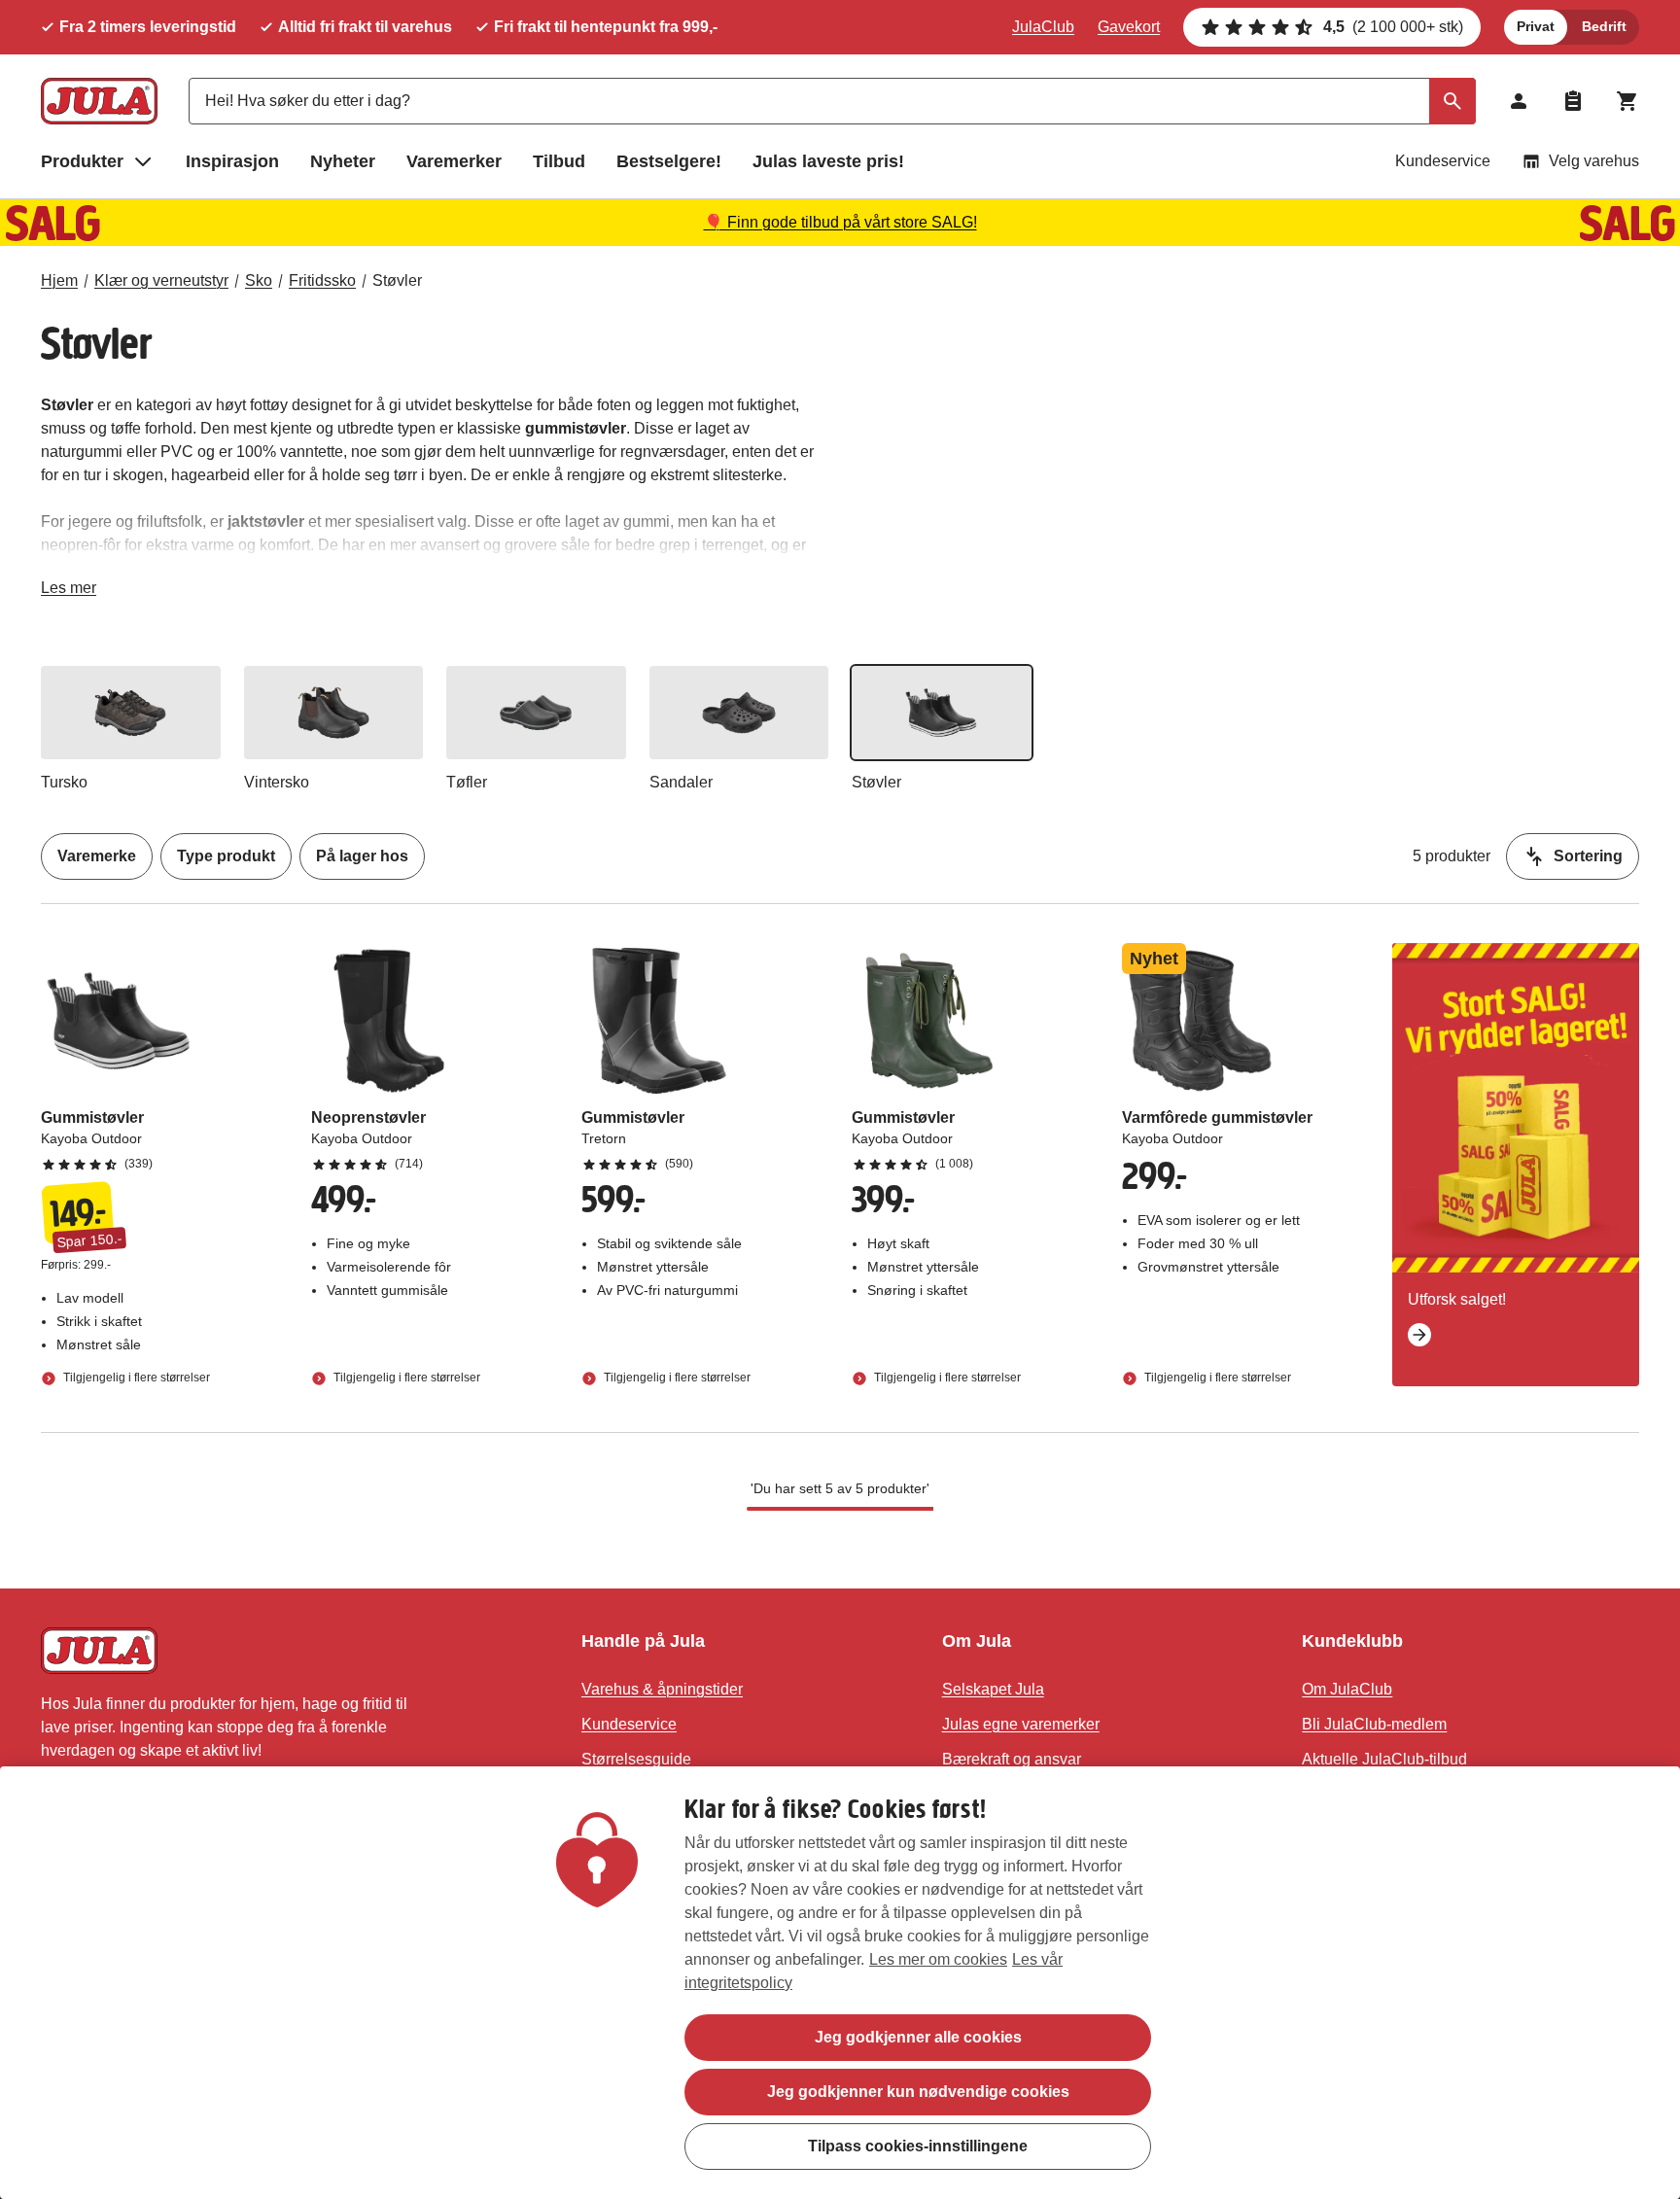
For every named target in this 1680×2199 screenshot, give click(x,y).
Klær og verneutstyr (161, 280)
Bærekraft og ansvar (1012, 1759)
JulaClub (1043, 27)
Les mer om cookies (938, 1959)
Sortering (1588, 856)
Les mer (69, 592)
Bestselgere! (669, 161)
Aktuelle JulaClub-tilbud (1384, 1759)
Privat (1536, 26)
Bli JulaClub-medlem (1374, 1724)
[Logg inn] (1519, 101)
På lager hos (362, 856)
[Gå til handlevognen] (1627, 101)
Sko (259, 280)
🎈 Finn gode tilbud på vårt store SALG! (840, 222)
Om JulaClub (1347, 1689)
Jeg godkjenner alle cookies (918, 2037)
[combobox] (832, 101)
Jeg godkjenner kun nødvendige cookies (918, 2092)
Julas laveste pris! (828, 161)
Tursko (64, 782)
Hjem (59, 280)
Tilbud (559, 161)
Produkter (82, 161)
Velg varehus (1594, 161)
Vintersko (277, 782)
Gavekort (1129, 27)
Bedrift (1604, 26)
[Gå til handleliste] (1573, 101)
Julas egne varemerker (1021, 1724)
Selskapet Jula (993, 1689)
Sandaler (681, 782)
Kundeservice (1443, 161)
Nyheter (343, 161)
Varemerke (97, 856)
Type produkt (226, 856)
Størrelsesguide (636, 1759)
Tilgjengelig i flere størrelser (135, 1378)
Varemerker (454, 161)
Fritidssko (322, 280)
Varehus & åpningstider (662, 1689)
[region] (840, 1983)
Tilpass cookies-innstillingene (918, 2146)
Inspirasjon (232, 161)
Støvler (397, 280)
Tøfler (467, 782)
